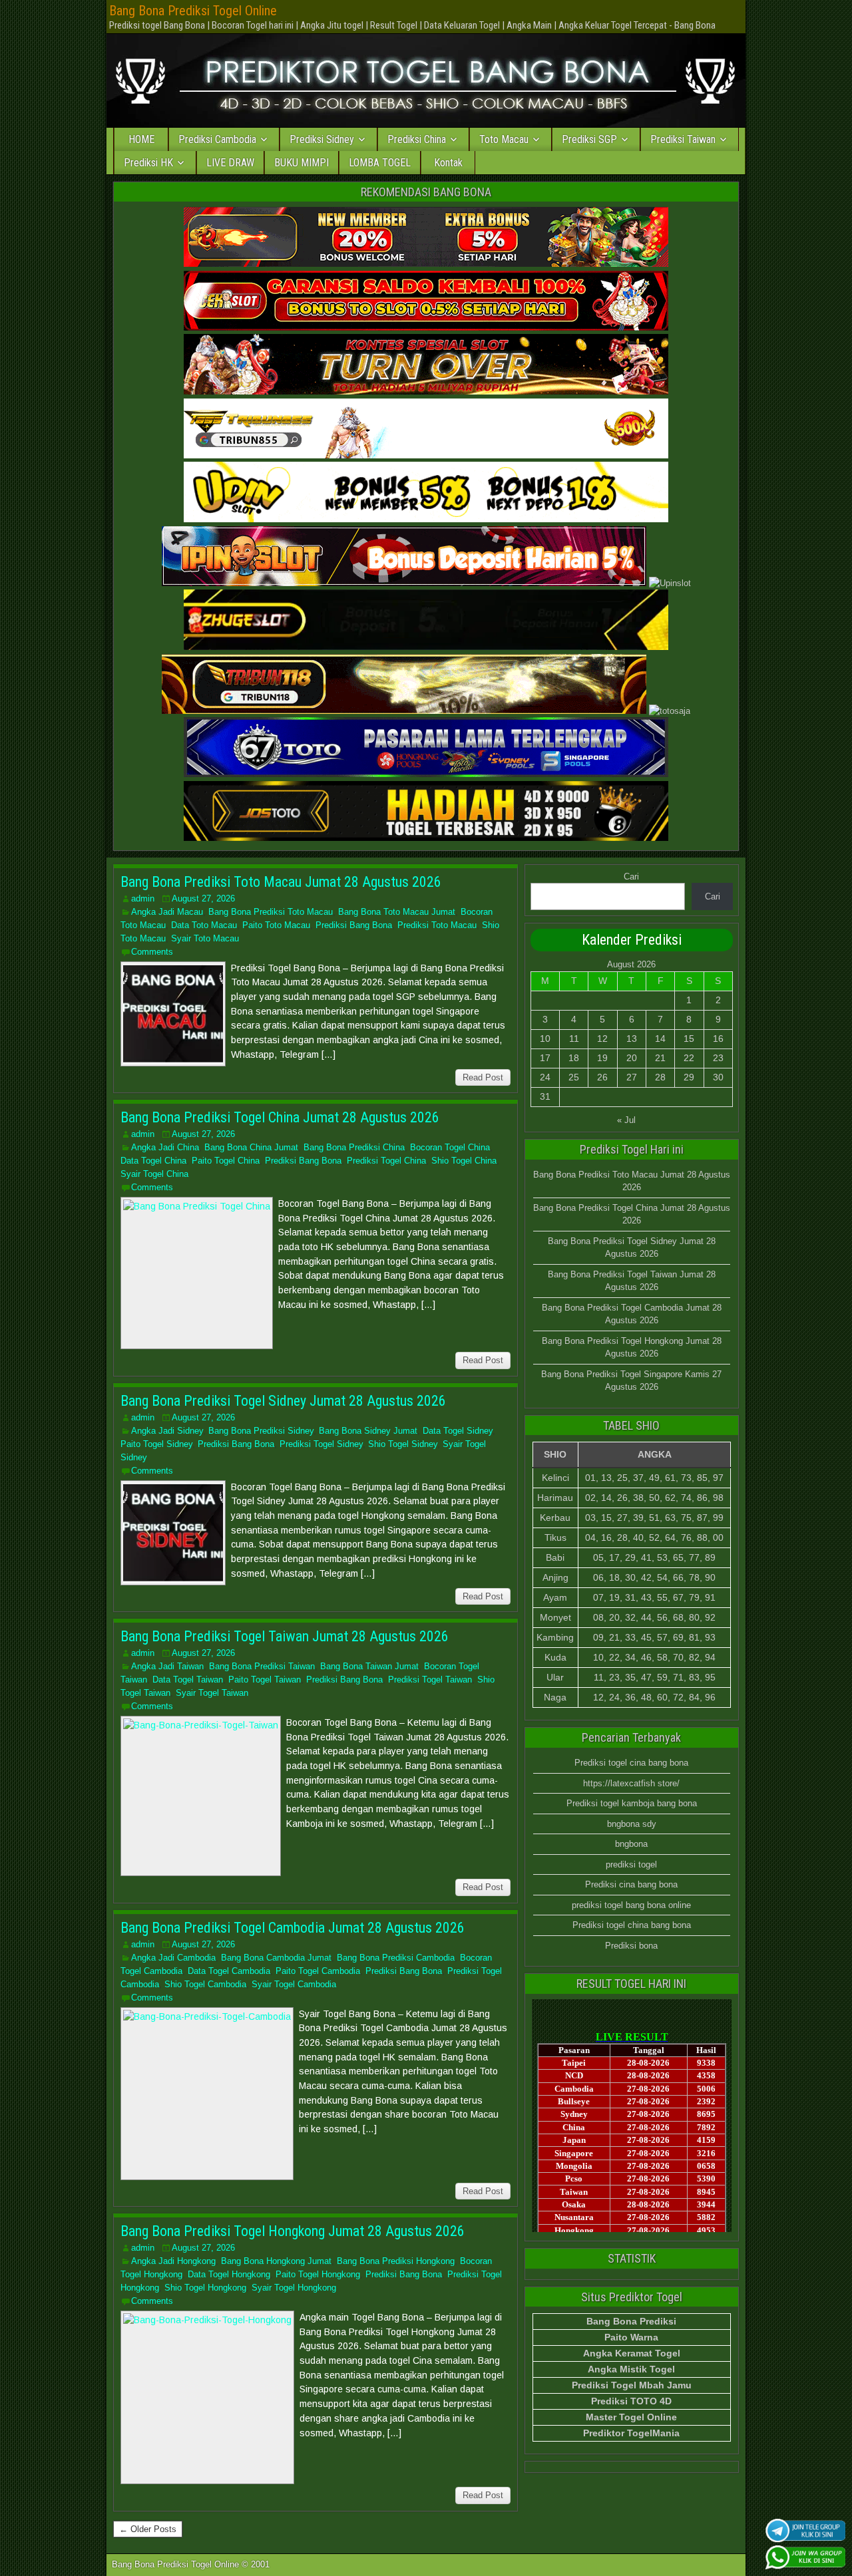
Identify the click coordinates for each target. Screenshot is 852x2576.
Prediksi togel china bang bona (632, 1925)
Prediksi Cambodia (217, 139)
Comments (152, 952)
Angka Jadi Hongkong (173, 2261)
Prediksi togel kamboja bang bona (632, 1803)
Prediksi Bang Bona (354, 925)
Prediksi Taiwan (683, 139)
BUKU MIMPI (302, 163)
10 (545, 1039)
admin (143, 898)
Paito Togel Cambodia (318, 1971)
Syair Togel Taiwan (212, 1693)
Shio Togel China (464, 1161)
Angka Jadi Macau (167, 912)
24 (545, 1077)
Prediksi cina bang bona (631, 1884)
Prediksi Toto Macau (437, 925)
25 (574, 1077)
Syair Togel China (154, 1174)
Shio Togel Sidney (403, 1444)
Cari (631, 877)
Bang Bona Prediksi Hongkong (396, 2261)
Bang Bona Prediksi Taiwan (262, 1666)
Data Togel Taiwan (188, 1680)
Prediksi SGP (589, 139)
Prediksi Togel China (386, 1161)
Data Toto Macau (204, 925)
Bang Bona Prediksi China (354, 1147)
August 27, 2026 (203, 898)
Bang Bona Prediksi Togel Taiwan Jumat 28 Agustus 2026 (285, 1636)
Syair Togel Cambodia (294, 1984)
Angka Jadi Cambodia (173, 1958)
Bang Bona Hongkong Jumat (276, 2261)
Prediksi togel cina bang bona (631, 1763)
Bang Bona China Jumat (251, 1147)
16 (718, 1039)
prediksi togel (631, 1864)
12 (602, 1039)
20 (632, 1058)
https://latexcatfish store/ (631, 1783)
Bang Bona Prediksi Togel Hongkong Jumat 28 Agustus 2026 (293, 2231)
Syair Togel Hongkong (294, 2288)
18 (574, 1058)
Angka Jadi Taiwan (167, 1666)
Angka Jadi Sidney (167, 1431)
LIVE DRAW (230, 163)
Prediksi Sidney (322, 139)
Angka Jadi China (165, 1147)
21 (660, 1058)
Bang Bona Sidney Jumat (368, 1431)
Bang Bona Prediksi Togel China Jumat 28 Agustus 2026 (280, 1117)
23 (718, 1058)
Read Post (483, 1077)
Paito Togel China (226, 1161)
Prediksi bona (631, 1946)
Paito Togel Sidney (156, 1444)
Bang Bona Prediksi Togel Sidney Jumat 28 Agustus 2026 (283, 1401)
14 (660, 1039)
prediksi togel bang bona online (631, 1905)
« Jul (626, 1120)
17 (545, 1058)
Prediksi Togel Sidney (321, 1444)
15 (689, 1039)
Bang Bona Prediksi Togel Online (193, 11)
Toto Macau (504, 139)
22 (689, 1058)
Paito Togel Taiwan (265, 1680)
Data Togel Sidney (458, 1431)
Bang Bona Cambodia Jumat (276, 1958)
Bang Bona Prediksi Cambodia (396, 1958)
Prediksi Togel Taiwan (430, 1680)
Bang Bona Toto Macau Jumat (397, 912)
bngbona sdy (632, 1824)
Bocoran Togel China (450, 1147)
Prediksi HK (148, 163)
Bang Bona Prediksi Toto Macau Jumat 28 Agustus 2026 (281, 882)
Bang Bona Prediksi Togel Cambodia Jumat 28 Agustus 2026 (293, 1928)
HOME (141, 139)
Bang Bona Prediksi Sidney (261, 1431)
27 (632, 1077)
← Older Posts (148, 2529)
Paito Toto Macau (276, 925)
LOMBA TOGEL (380, 163)
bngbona (631, 1844)
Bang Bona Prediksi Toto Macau (271, 912)
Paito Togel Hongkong (318, 2274)
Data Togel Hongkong (229, 2274)
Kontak (448, 163)
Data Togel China (153, 1161)
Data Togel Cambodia (229, 1971)
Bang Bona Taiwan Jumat (369, 1666)
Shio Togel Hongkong (205, 2288)
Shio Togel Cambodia (205, 1984)
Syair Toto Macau (205, 938)
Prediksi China (417, 139)
